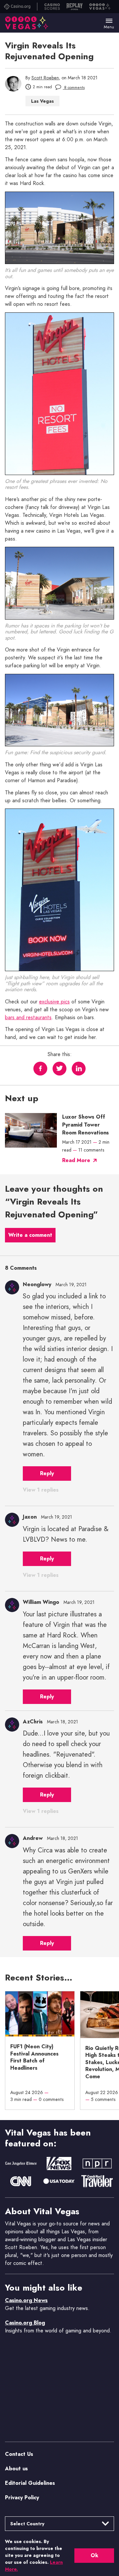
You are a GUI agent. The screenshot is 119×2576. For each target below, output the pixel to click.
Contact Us (19, 2454)
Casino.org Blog (25, 2323)
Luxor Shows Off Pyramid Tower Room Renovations (85, 1125)
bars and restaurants (28, 1018)
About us (16, 2469)
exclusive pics (54, 1002)
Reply (47, 1473)
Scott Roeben (45, 78)
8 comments (74, 88)
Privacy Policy (22, 2497)
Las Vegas (42, 101)
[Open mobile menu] (109, 21)
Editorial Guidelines (30, 2483)
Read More (76, 1160)
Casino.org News (26, 2300)
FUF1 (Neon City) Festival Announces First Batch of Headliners (34, 2057)
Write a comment (30, 1235)
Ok (94, 2555)
